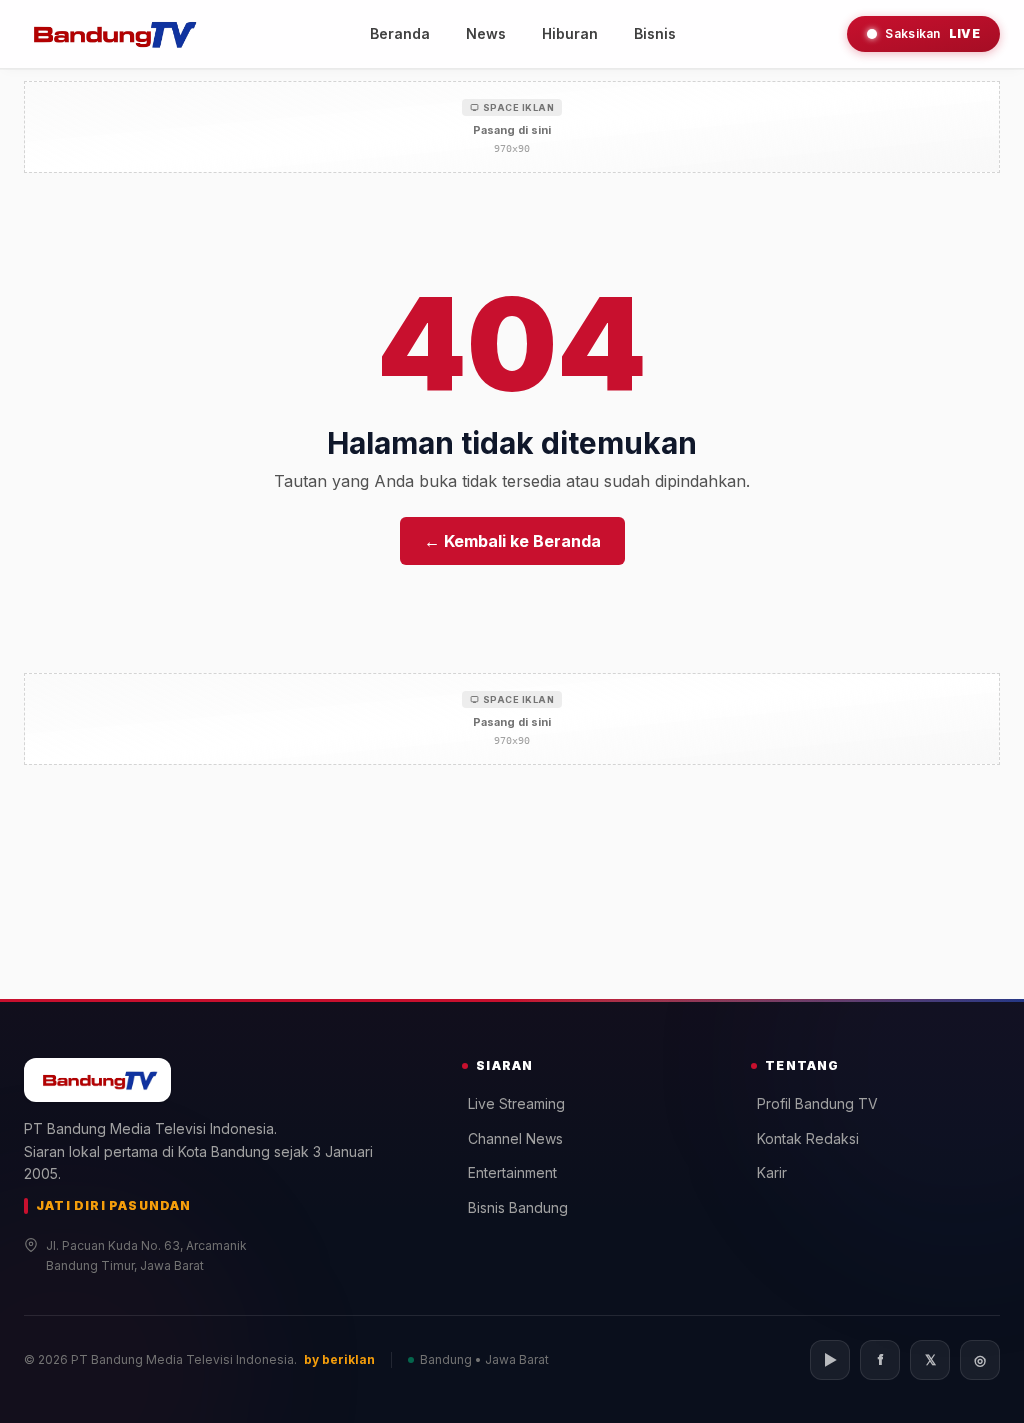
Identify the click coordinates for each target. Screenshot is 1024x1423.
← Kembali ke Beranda (512, 541)
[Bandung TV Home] (111, 34)
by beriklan (339, 1359)
